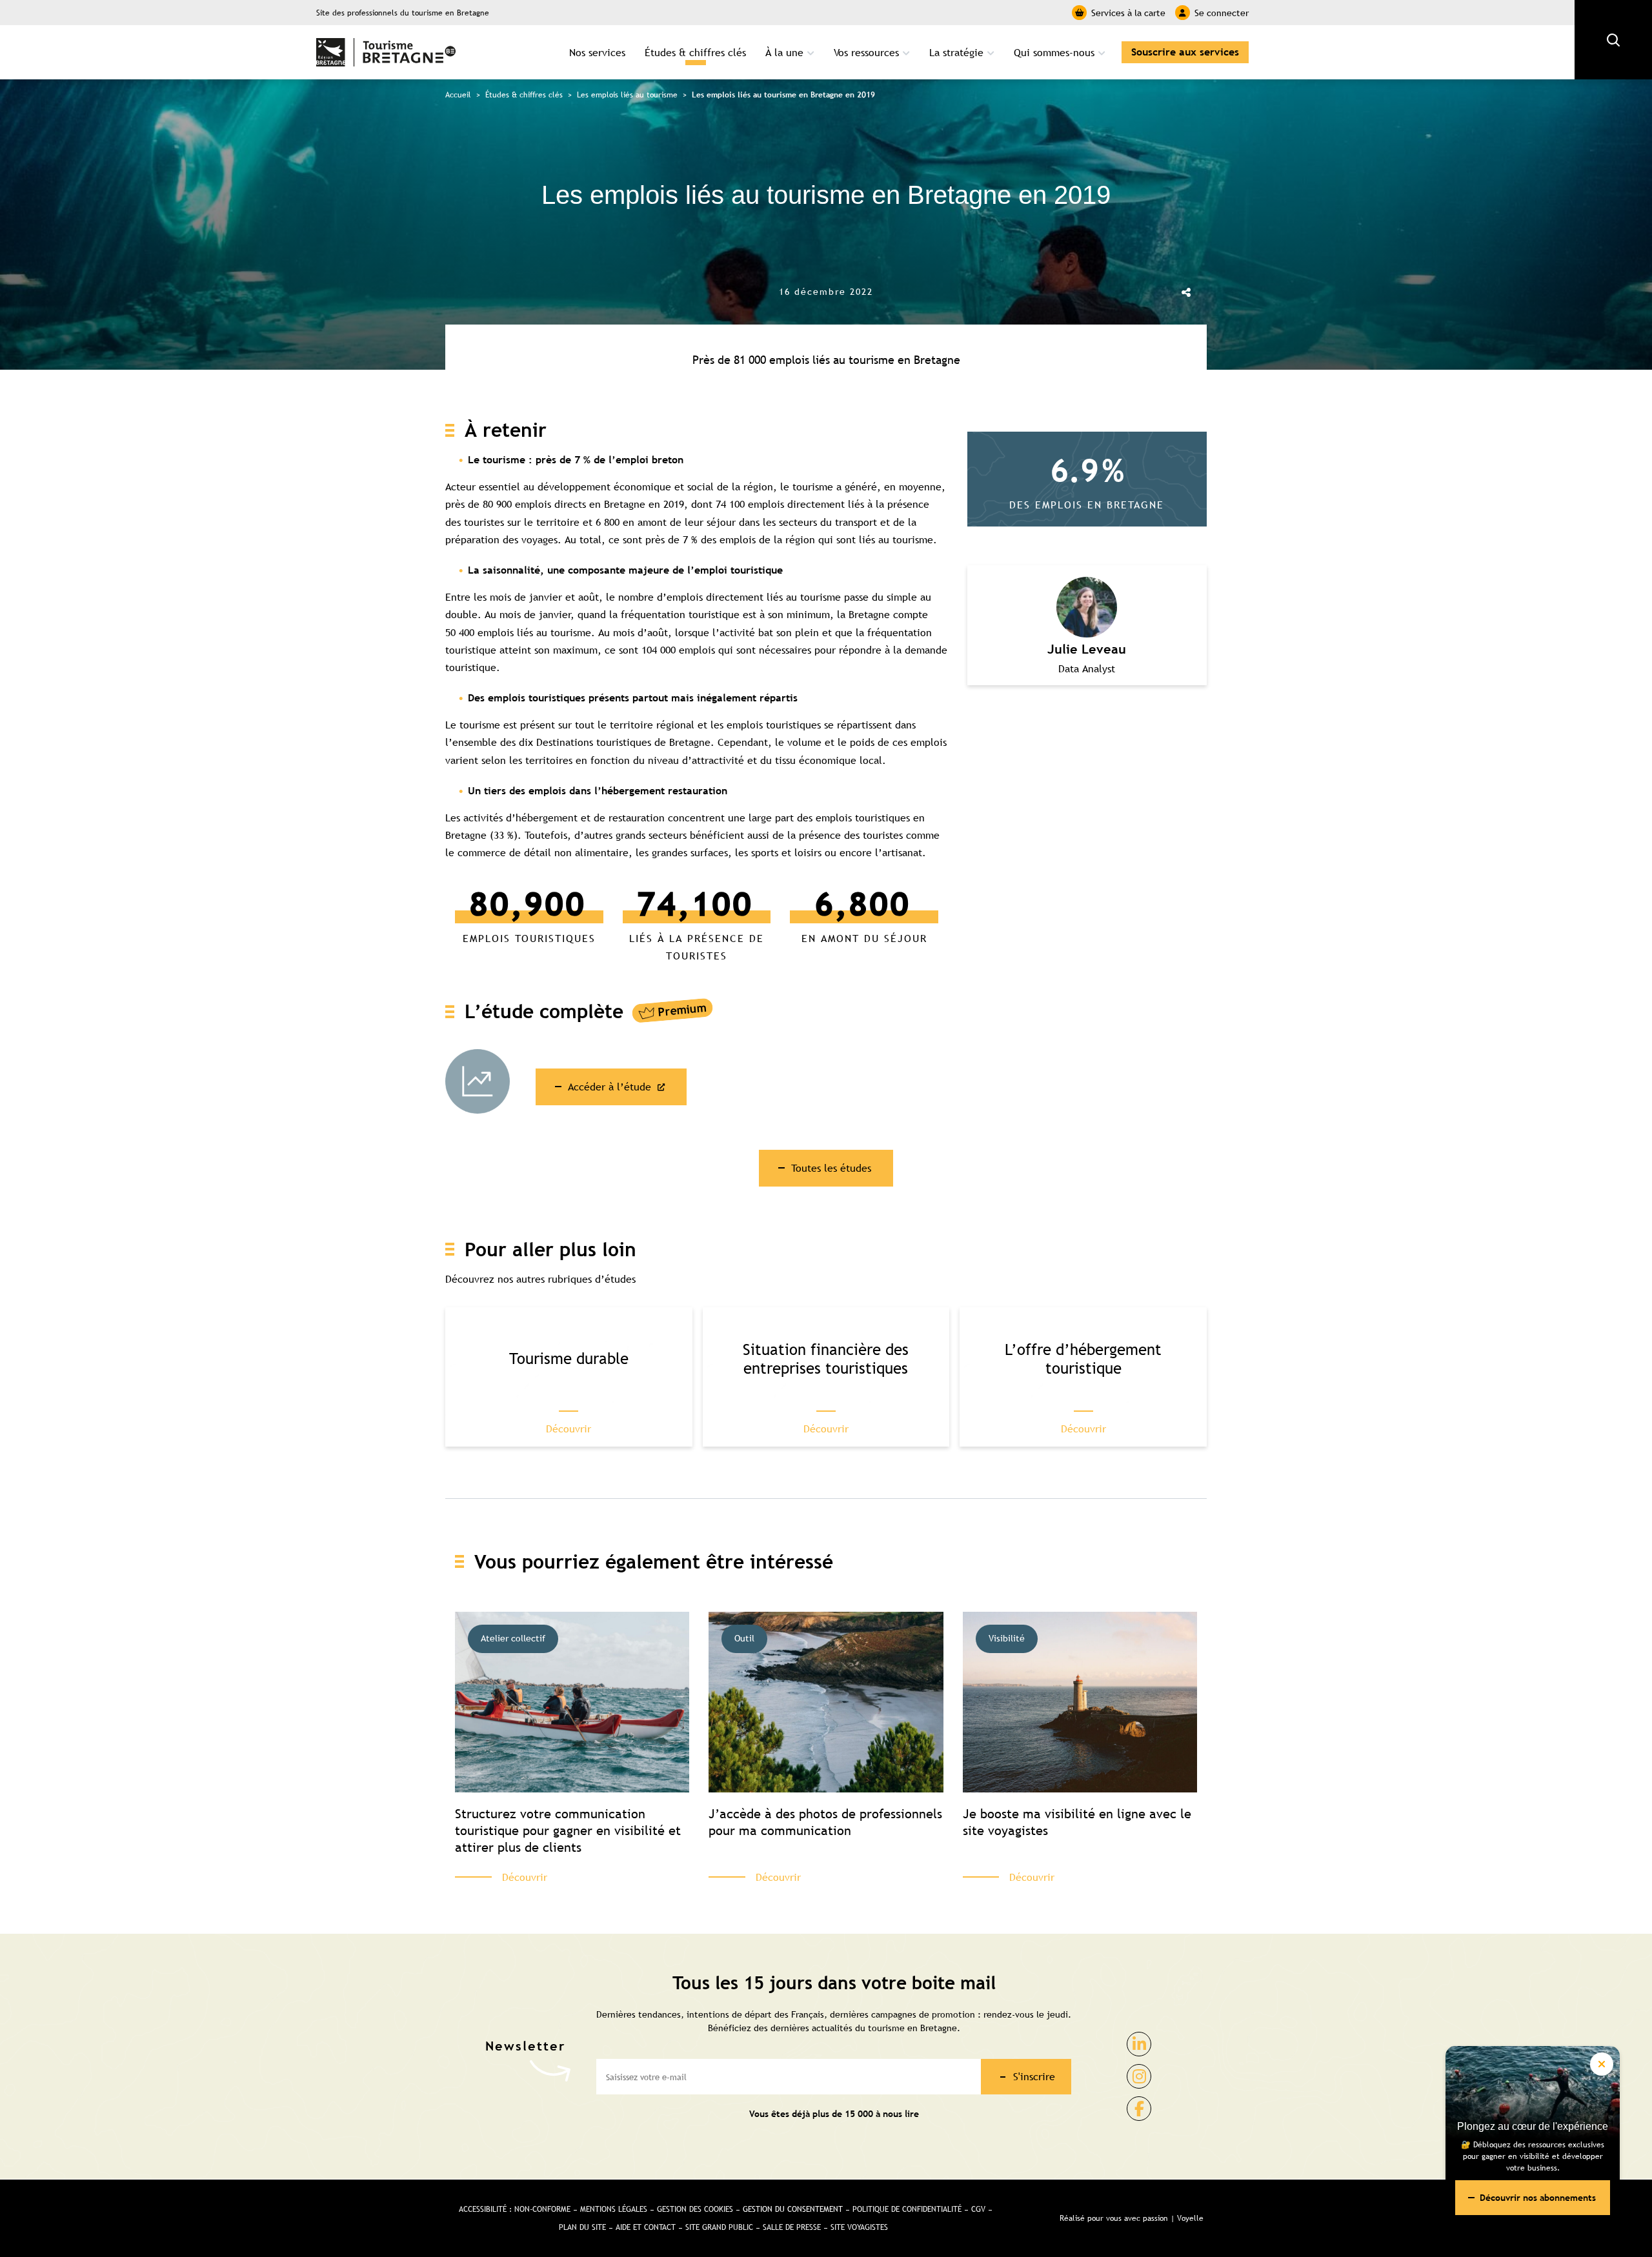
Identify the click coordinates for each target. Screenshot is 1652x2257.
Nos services (597, 52)
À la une (784, 52)
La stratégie (956, 52)
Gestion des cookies (695, 2209)
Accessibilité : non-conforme (515, 2209)
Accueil (458, 95)
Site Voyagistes (859, 2227)
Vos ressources (866, 52)
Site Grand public (719, 2227)
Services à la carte (1128, 13)
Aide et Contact (646, 2227)
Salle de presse (792, 2227)
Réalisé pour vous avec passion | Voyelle (1132, 2218)
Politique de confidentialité (907, 2209)
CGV (978, 2209)
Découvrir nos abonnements (1538, 2198)
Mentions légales (614, 2209)
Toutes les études (831, 1168)
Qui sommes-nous (1054, 52)
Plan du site (582, 2227)
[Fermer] (1602, 2064)
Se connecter (1222, 13)
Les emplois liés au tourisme (627, 95)
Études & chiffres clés (695, 52)
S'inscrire (1034, 2076)
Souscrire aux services (1185, 52)
